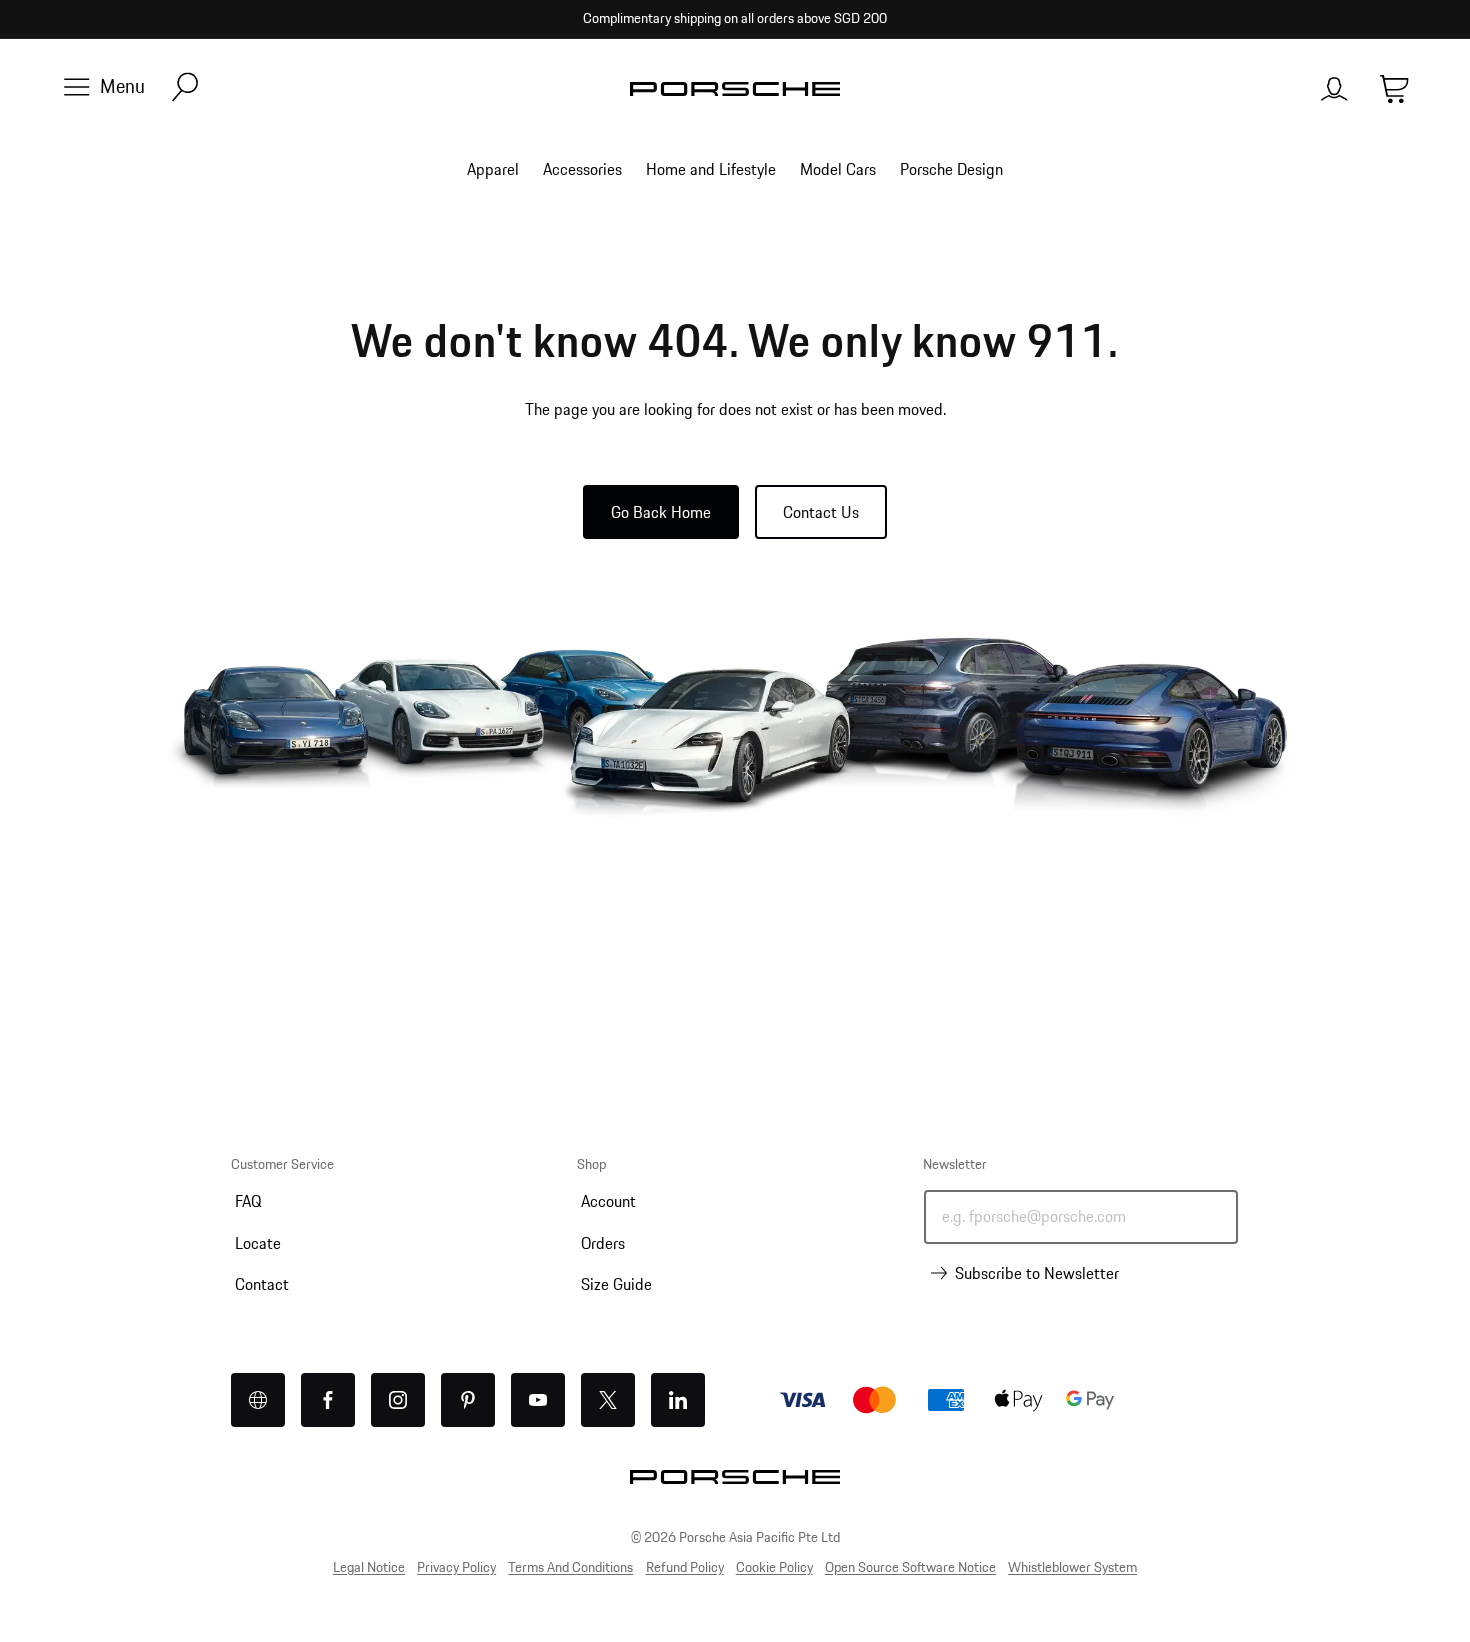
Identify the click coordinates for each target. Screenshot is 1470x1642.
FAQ (248, 1201)
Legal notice (369, 1567)
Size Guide (616, 1284)
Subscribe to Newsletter (1037, 1273)
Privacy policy (456, 1567)
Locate (258, 1243)
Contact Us (821, 512)
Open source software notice (910, 1567)
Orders (603, 1243)
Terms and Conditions (570, 1567)
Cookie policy (774, 1567)
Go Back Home (661, 512)
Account (608, 1201)
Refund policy (685, 1567)
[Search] (185, 88)
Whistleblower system (1072, 1567)
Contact (262, 1284)
